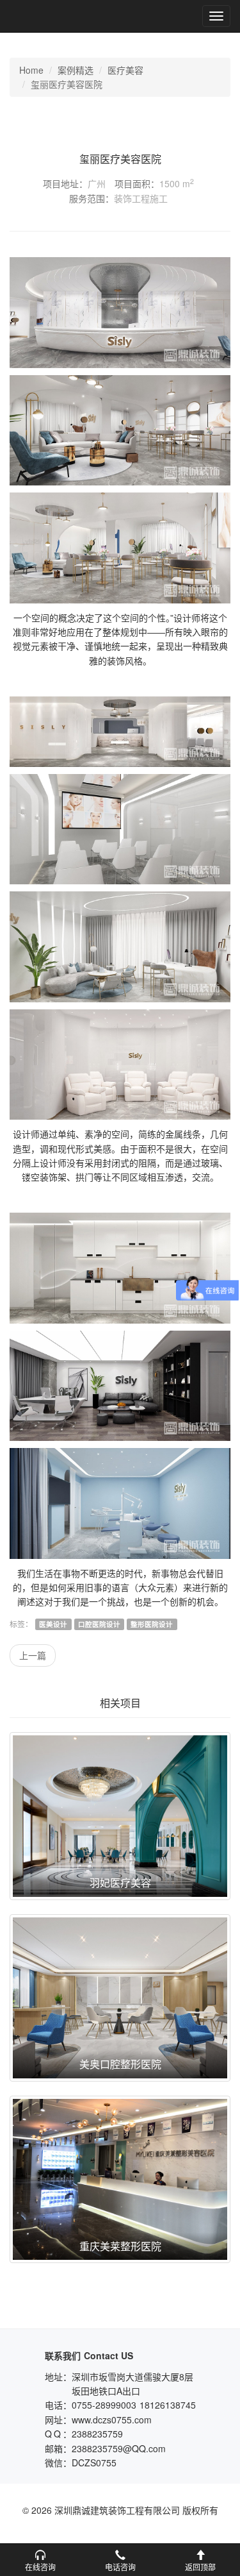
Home (31, 70)
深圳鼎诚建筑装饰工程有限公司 (52, 16)
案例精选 (76, 70)
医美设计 (53, 1624)
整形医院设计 (152, 1624)
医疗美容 (125, 70)
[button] (40, 2560)
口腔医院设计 (99, 1624)
